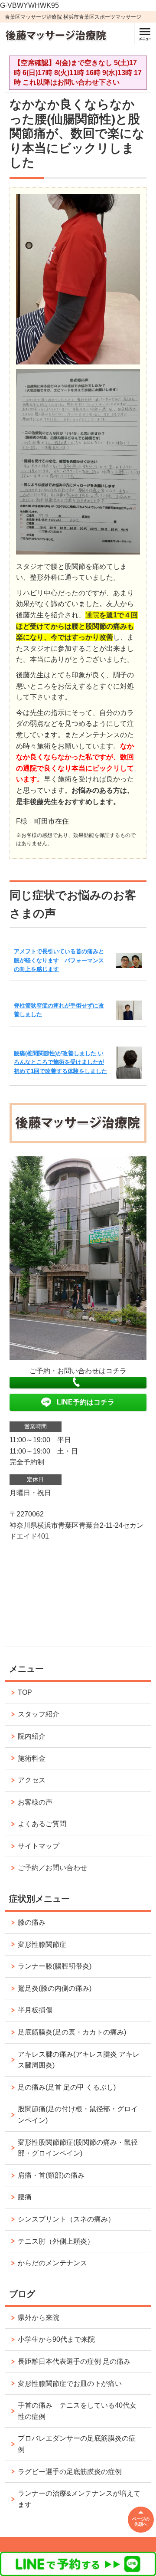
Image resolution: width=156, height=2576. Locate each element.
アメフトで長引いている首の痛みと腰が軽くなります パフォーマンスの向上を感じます (59, 960)
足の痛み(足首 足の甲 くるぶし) (70, 2087)
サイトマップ (39, 1846)
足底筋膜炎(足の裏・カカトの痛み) (72, 2032)
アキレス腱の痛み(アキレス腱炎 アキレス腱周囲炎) (79, 2060)
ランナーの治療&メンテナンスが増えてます (79, 2499)
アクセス (32, 1780)
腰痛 (25, 2197)
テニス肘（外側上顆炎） (56, 2241)
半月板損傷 (35, 2010)
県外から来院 (39, 2318)
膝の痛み (32, 1922)
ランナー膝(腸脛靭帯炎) (55, 1966)
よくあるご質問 (42, 1824)
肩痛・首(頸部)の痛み (51, 2175)
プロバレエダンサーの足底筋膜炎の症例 (77, 2444)
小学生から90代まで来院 (56, 2339)
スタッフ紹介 (39, 1714)
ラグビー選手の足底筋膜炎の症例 (70, 2472)
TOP (25, 1692)
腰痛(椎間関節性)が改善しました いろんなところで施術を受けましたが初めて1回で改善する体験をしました (60, 1062)
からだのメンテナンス (52, 2263)
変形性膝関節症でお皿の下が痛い (70, 2384)
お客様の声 (35, 1802)
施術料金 (32, 1758)
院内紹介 (32, 1736)
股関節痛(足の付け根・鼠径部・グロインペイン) (78, 2115)
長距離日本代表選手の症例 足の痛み (74, 2361)
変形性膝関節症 (42, 1944)
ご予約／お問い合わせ (52, 1868)
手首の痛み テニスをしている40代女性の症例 (77, 2411)
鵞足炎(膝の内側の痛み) (55, 1988)
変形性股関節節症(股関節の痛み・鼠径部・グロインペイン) (78, 2148)
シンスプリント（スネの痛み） (66, 2219)
